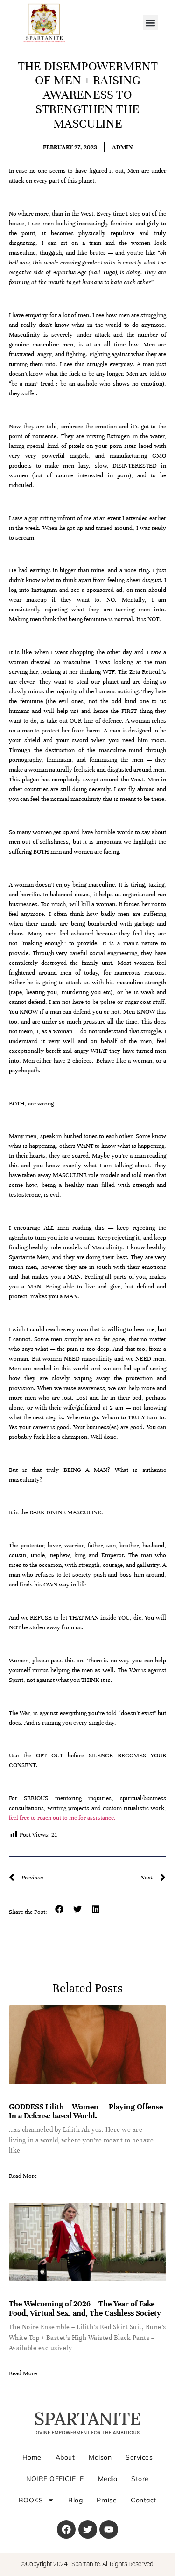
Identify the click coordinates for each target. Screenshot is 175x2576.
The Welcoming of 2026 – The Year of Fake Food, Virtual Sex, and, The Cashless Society (85, 2308)
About (65, 2457)
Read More (23, 2176)
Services (139, 2457)
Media (108, 2479)
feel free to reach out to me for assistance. (62, 1818)
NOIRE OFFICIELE (55, 2479)
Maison (100, 2457)
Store (140, 2479)
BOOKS (31, 2500)
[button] (150, 23)
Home (32, 2457)
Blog (75, 2500)
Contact (143, 2500)
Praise (107, 2500)
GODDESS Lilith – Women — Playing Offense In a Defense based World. (86, 2112)
